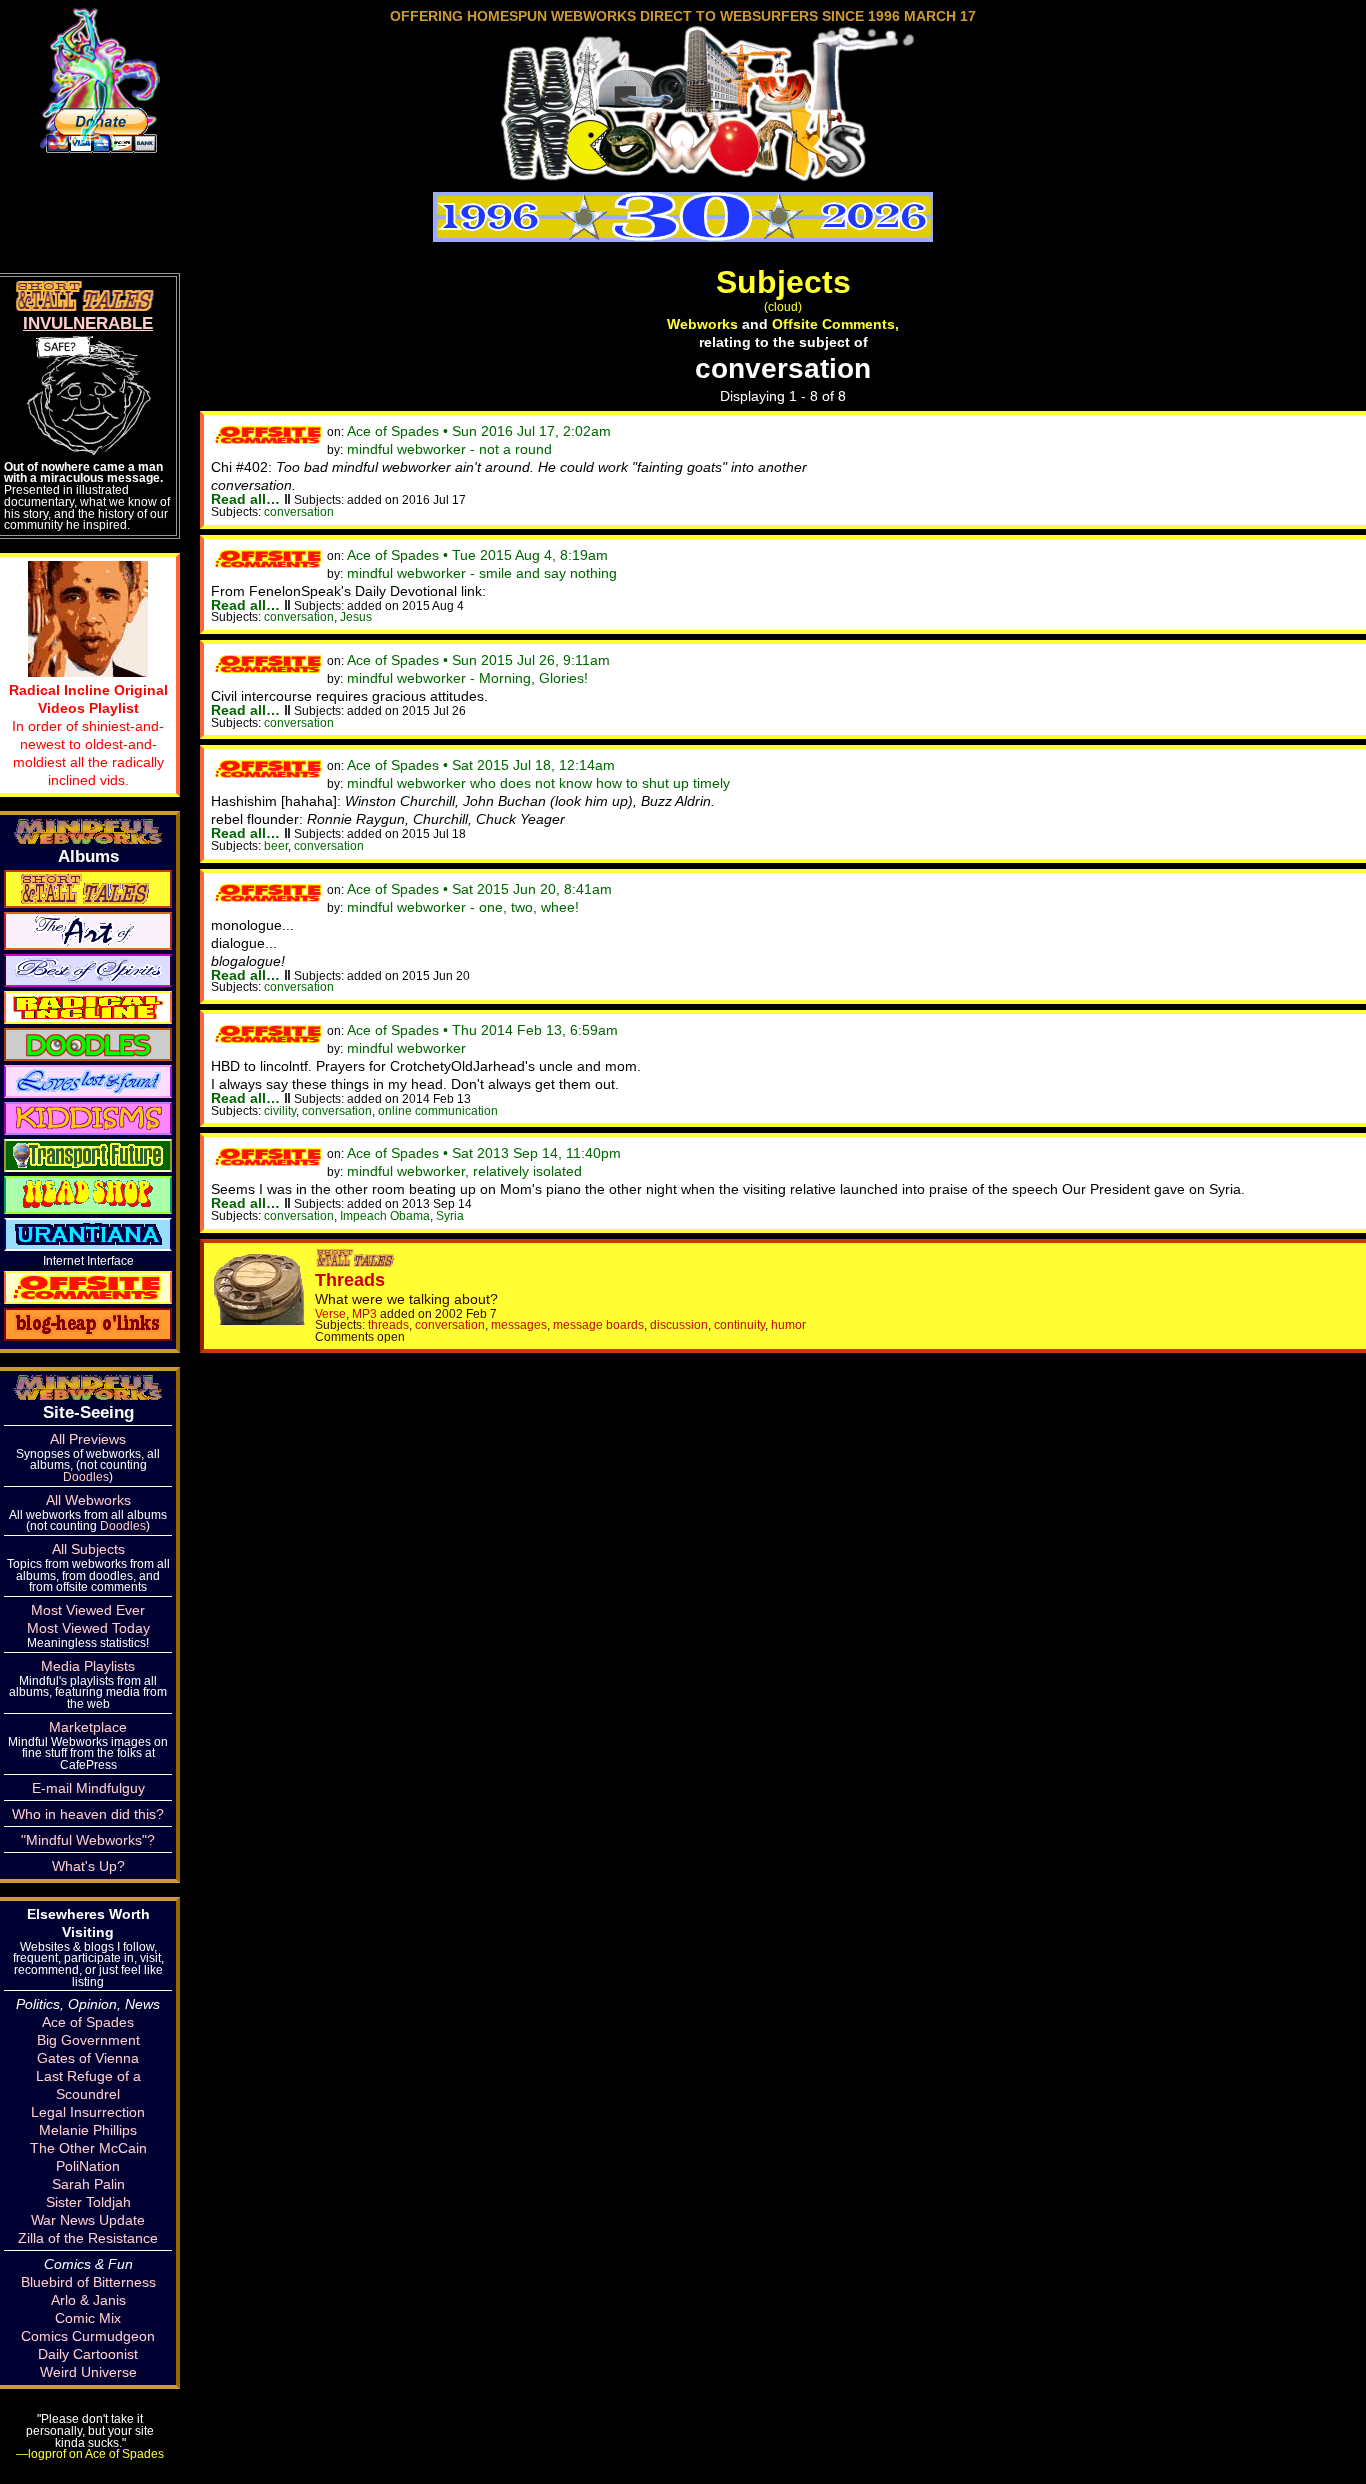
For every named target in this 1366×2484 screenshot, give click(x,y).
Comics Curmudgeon (88, 2336)
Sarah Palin (88, 2184)
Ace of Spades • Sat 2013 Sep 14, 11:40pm (484, 1153)
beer (276, 845)
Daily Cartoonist (88, 2354)
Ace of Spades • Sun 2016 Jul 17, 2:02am (479, 431)
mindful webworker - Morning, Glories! (467, 678)
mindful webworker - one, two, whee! (463, 907)
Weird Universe (88, 2372)
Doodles (86, 1476)
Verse (330, 1313)
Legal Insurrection (88, 2112)
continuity (739, 1324)
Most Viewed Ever (88, 1610)
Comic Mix (88, 2318)
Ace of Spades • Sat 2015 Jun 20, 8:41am (479, 889)
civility (280, 1110)
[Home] (683, 173)
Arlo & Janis (88, 2300)
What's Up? (88, 1866)
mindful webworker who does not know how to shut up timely (538, 783)
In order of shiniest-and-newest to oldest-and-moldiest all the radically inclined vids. (88, 735)
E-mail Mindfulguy (88, 1788)
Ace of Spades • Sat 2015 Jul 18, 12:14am (481, 765)
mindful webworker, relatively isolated (464, 1171)
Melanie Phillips (88, 2130)
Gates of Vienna (88, 2058)
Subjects (783, 282)
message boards (598, 1324)
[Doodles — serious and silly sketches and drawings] (88, 1043)
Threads (350, 1280)
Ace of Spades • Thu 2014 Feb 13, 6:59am (482, 1030)
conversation (299, 511)
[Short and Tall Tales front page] (357, 1262)
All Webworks (88, 1500)
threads (388, 1324)
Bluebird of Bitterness (88, 2282)
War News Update (88, 2220)
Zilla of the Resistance (88, 2238)
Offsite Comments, (835, 324)
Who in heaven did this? (88, 1814)
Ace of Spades (88, 2022)
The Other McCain (88, 2148)
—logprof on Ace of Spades (90, 2453)
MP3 (364, 1313)
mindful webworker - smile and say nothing (482, 573)
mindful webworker (406, 1048)
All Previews (88, 1439)
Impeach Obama (385, 1215)
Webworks (702, 324)
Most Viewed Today (88, 1628)
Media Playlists (88, 1666)
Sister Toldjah (88, 2202)
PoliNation (88, 2166)
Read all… (245, 499)
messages (519, 1324)
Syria (450, 1215)
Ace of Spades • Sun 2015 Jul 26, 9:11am (478, 660)
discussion (679, 1324)
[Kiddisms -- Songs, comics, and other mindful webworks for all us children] (88, 1117)
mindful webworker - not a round (449, 449)
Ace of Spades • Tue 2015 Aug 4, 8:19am (477, 555)
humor (788, 1324)
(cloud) (783, 306)
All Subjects (88, 1549)
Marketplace (88, 1727)
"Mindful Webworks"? (88, 1840)
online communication (438, 1110)
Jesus (356, 616)
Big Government (88, 2040)
